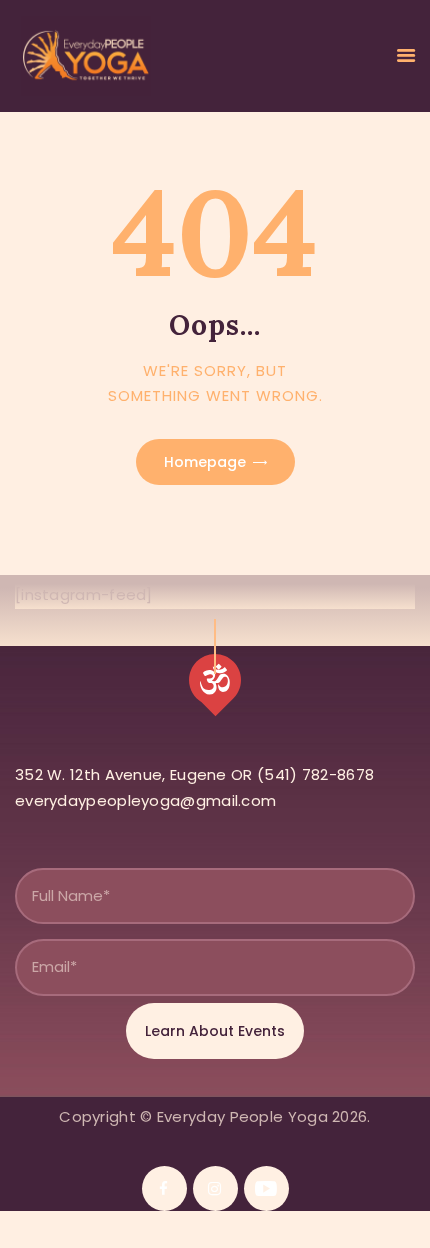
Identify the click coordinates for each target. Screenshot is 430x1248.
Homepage (205, 462)
